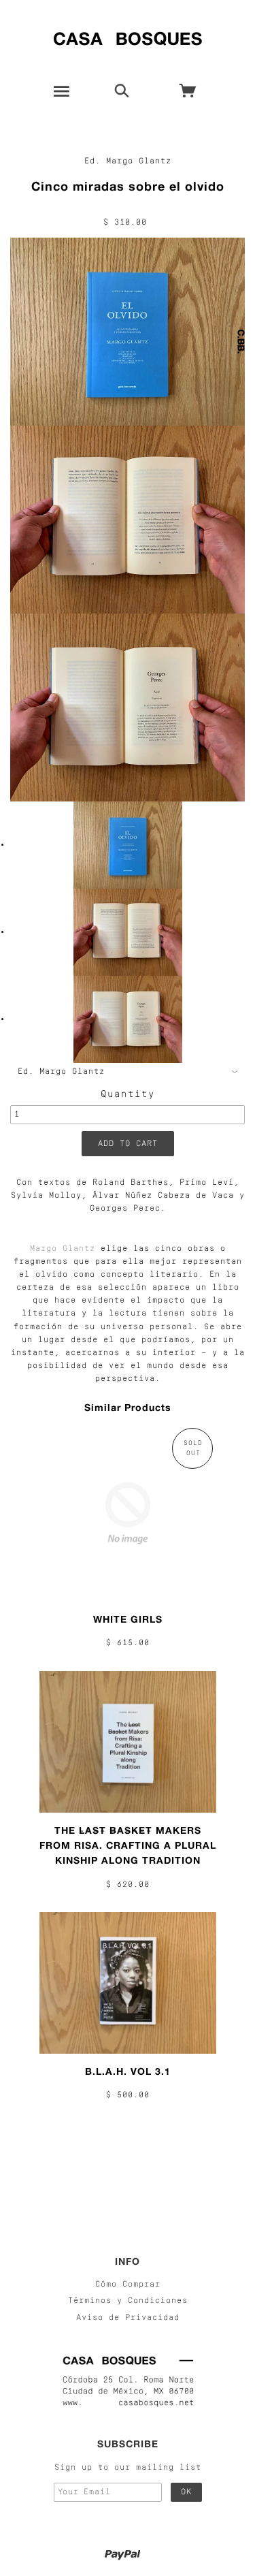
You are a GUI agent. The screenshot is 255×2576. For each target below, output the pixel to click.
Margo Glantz (63, 1249)
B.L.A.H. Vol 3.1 (128, 2071)
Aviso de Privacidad (128, 2318)
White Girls (128, 1619)
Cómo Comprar (128, 2285)
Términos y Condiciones (128, 2301)
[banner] (128, 36)
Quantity (128, 1095)
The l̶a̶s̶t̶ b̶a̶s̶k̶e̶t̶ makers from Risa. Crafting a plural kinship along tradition (128, 1845)
